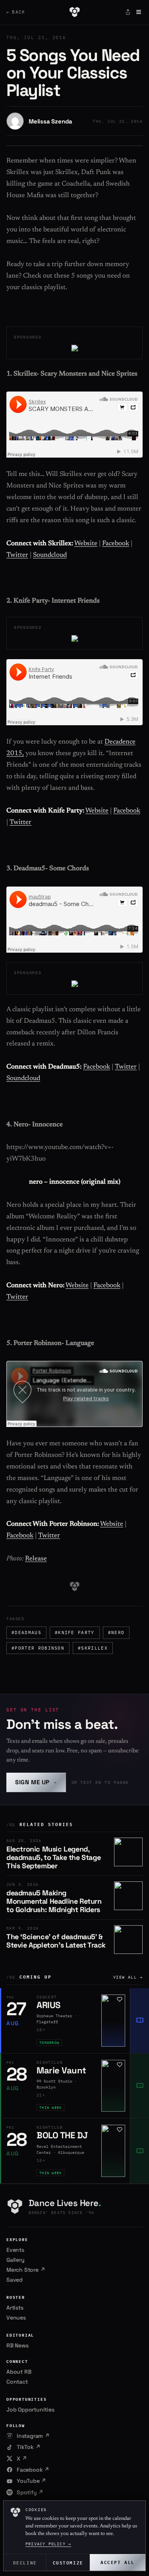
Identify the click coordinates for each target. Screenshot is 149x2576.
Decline (25, 2562)
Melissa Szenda (50, 121)
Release (36, 1559)
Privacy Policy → (48, 2544)
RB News (17, 2345)
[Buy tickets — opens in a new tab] (139, 2021)
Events (15, 2250)
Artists (15, 2308)
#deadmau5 (26, 1633)
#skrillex (93, 1648)
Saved (15, 2280)
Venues (16, 2318)
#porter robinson (38, 1648)
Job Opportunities (30, 2410)
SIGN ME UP (36, 1782)
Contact (17, 2382)
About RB (19, 2372)
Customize (68, 2562)
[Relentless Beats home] (74, 12)
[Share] (128, 12)
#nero (116, 1633)
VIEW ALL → (128, 1977)
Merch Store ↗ (26, 2270)
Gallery (15, 2260)
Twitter (17, 555)
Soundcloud (50, 555)
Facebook (116, 544)
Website (86, 544)
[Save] (120, 1999)
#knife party (75, 1633)
